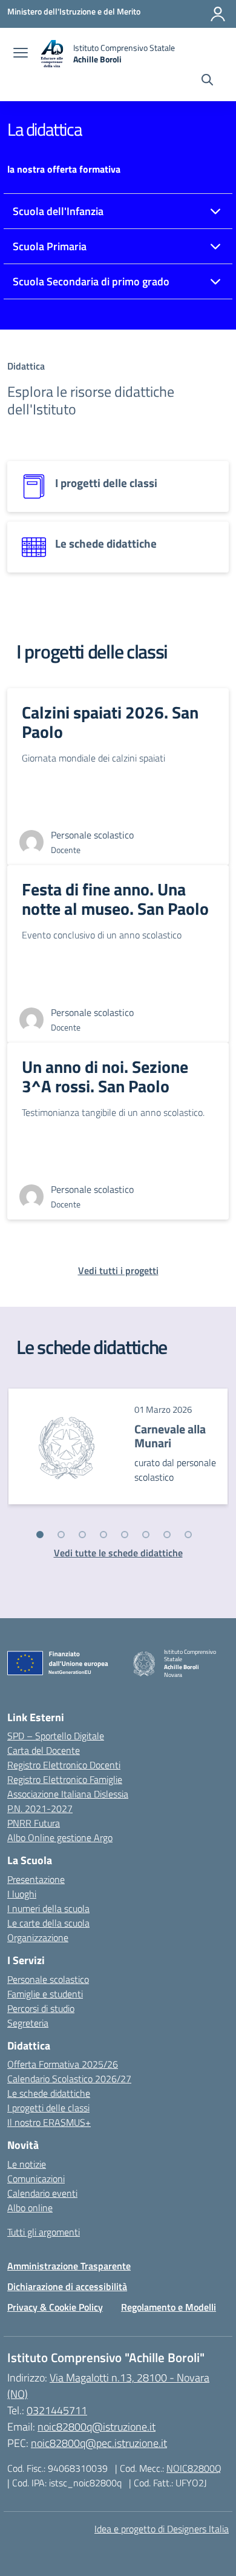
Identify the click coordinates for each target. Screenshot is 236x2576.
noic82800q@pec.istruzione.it (99, 2443)
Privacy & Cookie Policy (55, 2307)
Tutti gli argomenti (44, 2232)
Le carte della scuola (48, 1923)
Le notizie (27, 2164)
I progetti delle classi (48, 2108)
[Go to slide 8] (188, 1535)
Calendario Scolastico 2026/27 (69, 2079)
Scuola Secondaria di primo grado (91, 281)
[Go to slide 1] (40, 1535)
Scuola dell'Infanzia (58, 211)
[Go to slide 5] (125, 1535)
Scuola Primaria (50, 246)
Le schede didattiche (49, 2093)
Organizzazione (38, 1937)
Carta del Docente (44, 1750)
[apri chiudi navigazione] (21, 54)
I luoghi (22, 1894)
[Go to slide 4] (103, 1535)
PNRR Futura (34, 1823)
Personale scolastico (48, 1979)
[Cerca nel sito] (207, 81)
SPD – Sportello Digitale (56, 1736)
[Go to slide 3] (82, 1535)
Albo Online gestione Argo (60, 1837)
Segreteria (28, 2023)
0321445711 (57, 2410)
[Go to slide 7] (167, 1535)
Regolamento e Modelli (169, 2307)
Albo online (30, 2208)
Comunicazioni (36, 2179)
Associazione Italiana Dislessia (68, 1794)
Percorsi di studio (41, 2008)
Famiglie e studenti (45, 1994)
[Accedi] (218, 14)
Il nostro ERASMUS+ (49, 2122)
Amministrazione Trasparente (69, 2266)
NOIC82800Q (194, 2468)
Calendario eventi (42, 2193)
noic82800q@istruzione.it (97, 2427)
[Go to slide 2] (61, 1535)
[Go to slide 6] (146, 1535)
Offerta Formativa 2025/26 (63, 2064)
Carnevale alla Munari (170, 1436)
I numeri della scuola (48, 1908)
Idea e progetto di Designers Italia (162, 2529)
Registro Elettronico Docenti (64, 1765)
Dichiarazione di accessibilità (67, 2286)
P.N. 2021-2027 (40, 1808)
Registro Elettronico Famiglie (65, 1779)
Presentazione (36, 1879)
